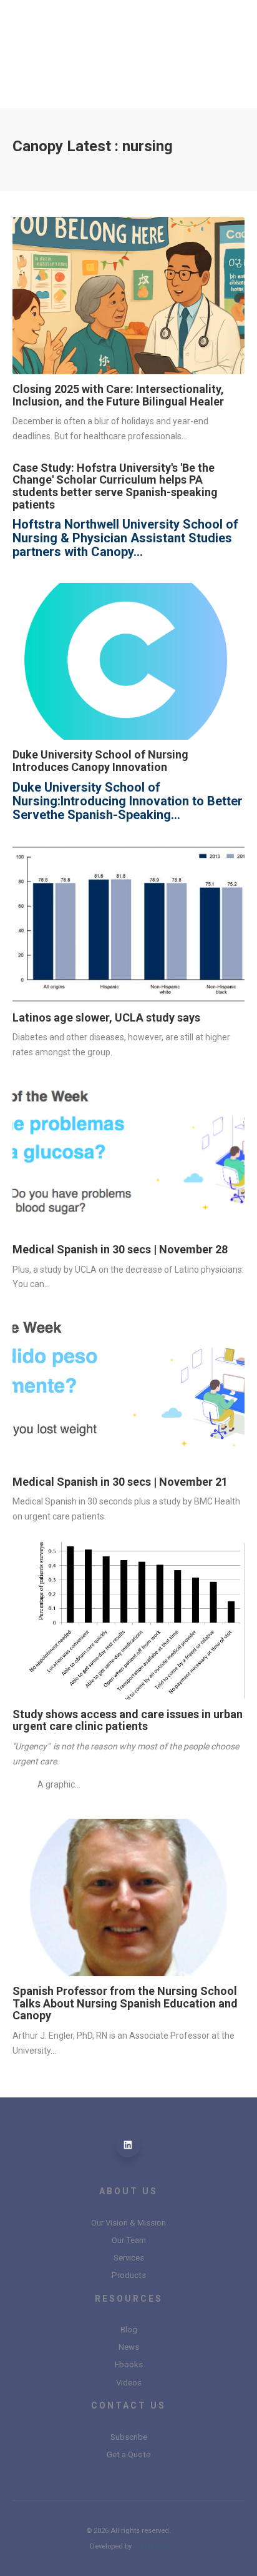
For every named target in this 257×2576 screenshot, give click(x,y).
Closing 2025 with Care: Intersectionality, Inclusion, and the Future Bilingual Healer (118, 395)
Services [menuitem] (129, 2258)
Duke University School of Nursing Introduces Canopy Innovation (100, 761)
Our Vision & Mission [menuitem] (128, 2223)
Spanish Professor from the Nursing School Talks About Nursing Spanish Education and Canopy (125, 2003)
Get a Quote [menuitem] (128, 2454)
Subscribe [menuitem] (129, 2437)
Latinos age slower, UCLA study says (106, 1017)
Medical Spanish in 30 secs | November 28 (120, 1249)
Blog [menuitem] (129, 2330)
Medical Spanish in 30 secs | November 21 (120, 1482)
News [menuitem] (129, 2347)
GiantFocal (150, 2546)
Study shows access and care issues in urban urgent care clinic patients (128, 1720)
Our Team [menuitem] (129, 2240)
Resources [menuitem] (129, 2299)
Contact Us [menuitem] (128, 2405)
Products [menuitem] (129, 2275)
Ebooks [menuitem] (129, 2365)
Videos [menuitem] (129, 2383)
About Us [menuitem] (128, 2191)
